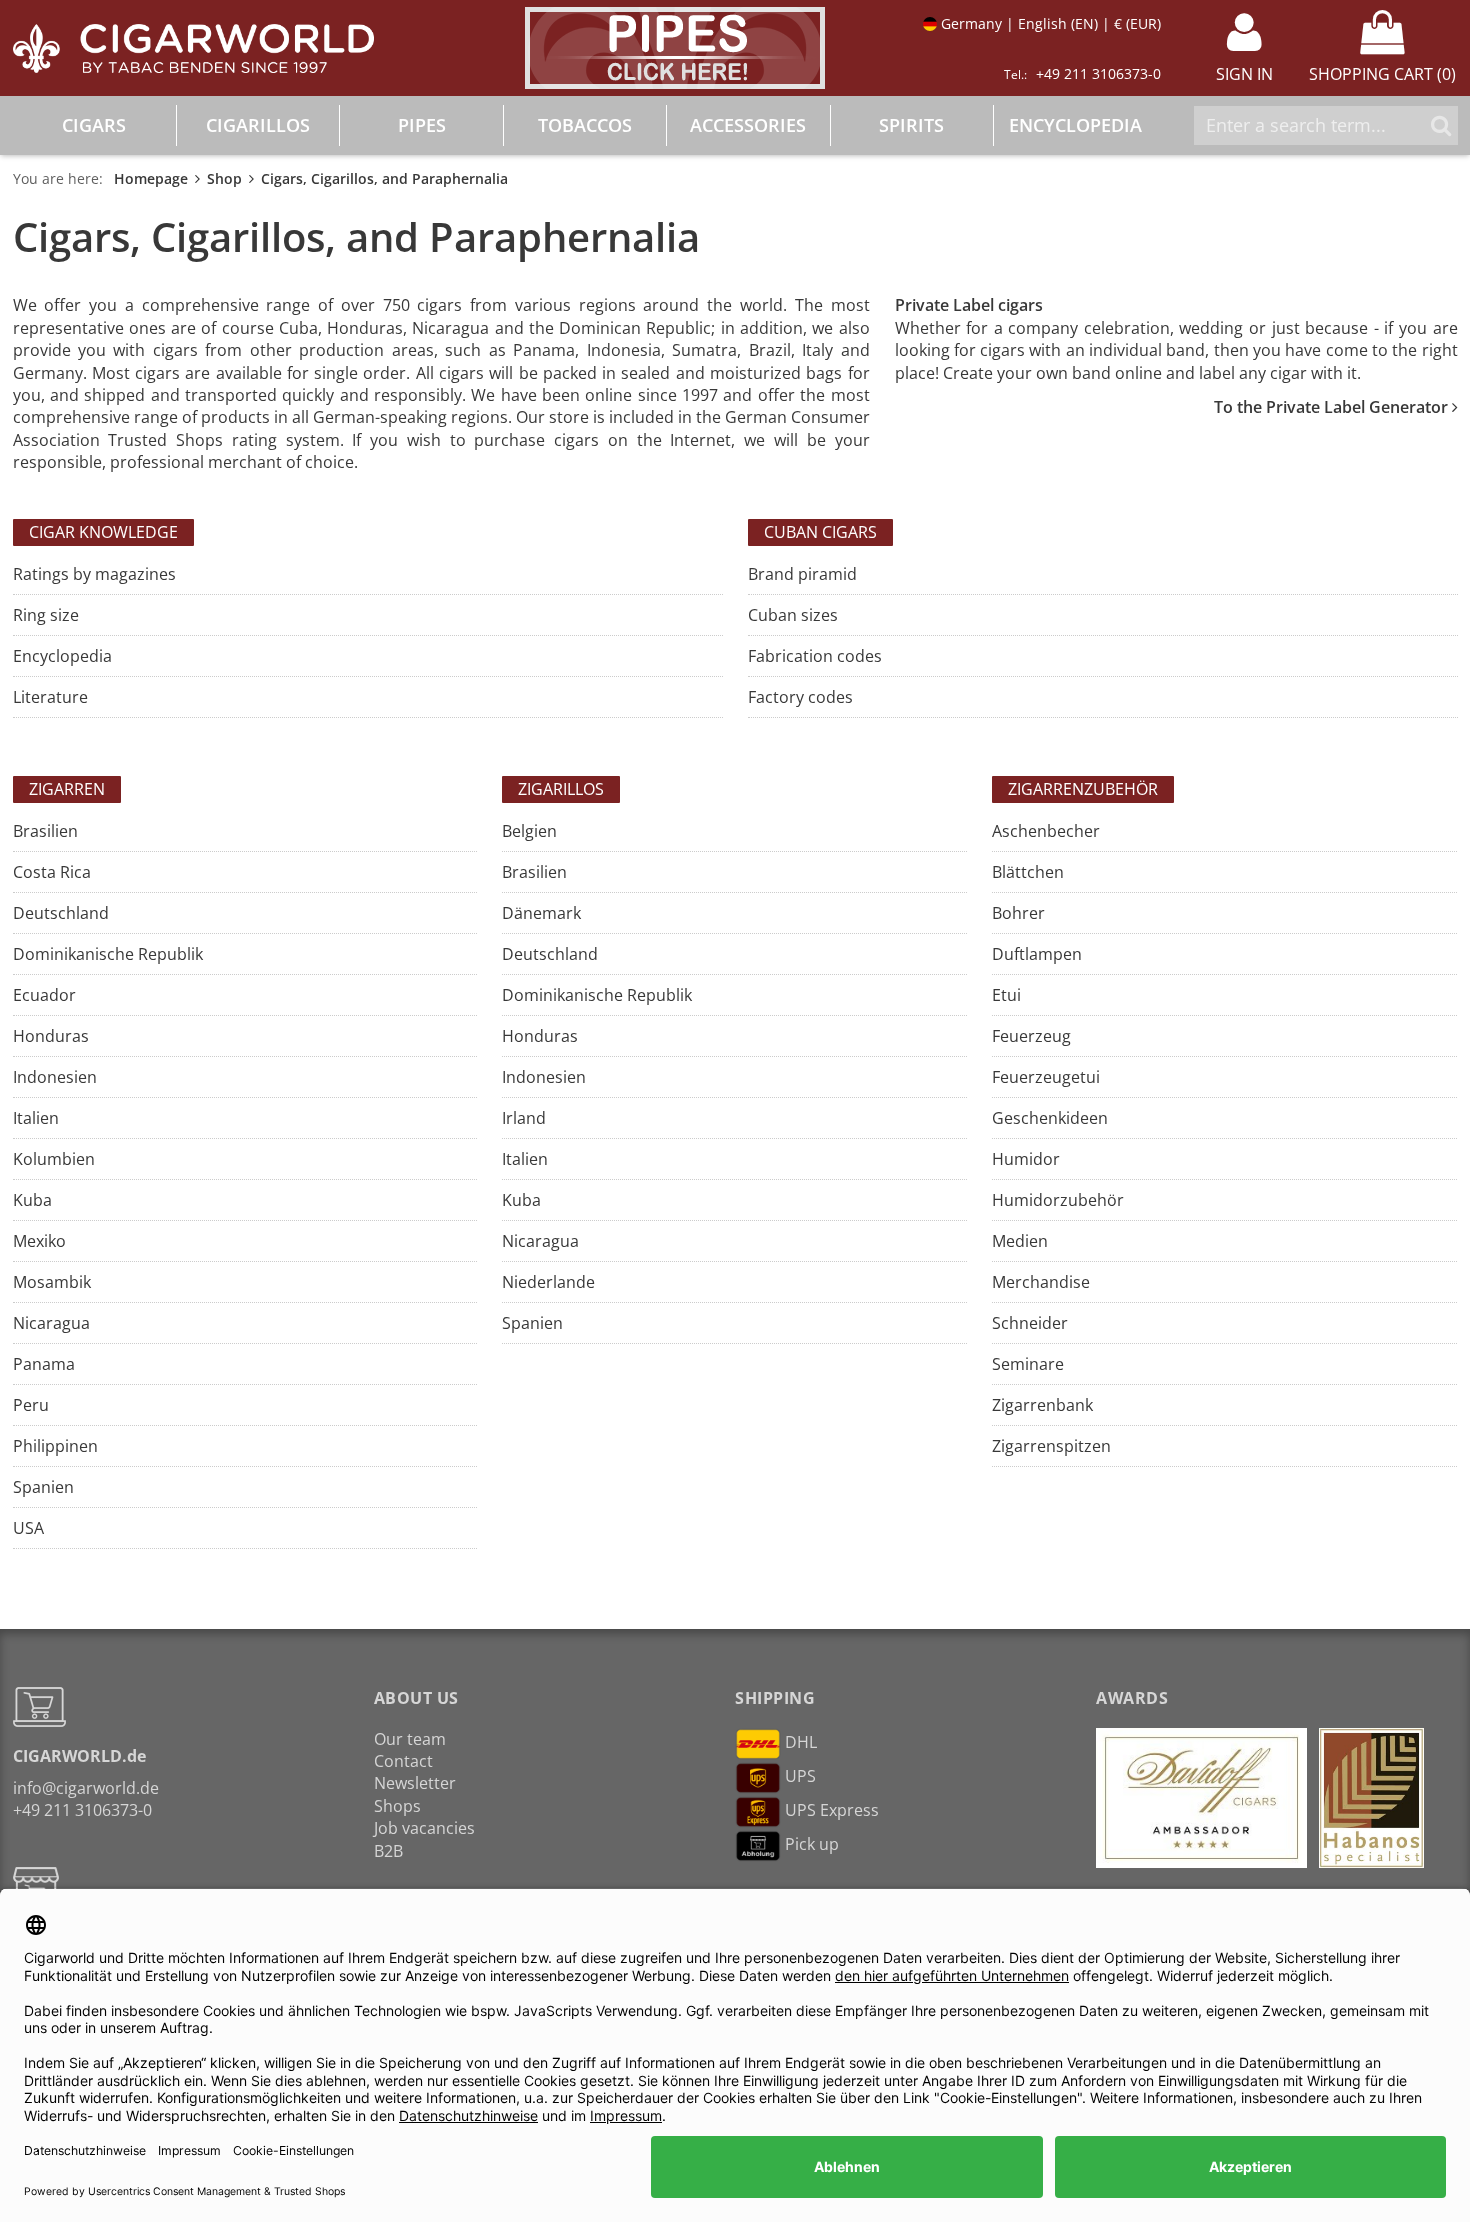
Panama (44, 1364)
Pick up (812, 1844)
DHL (801, 1742)
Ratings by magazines (94, 574)
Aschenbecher (1046, 831)
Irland (524, 1118)
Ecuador (44, 995)
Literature (50, 697)
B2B (388, 1851)
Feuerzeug (1031, 1036)
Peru (31, 1405)
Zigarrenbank (1042, 1405)
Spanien (43, 1487)
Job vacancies (424, 1828)
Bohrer (1018, 913)
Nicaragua (51, 1323)
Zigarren (67, 789)
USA (28, 1528)
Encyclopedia (62, 656)
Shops (397, 1806)
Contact (403, 1761)
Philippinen (55, 1446)
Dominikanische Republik (108, 954)
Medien (1020, 1241)
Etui (1006, 995)
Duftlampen (1037, 954)
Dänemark (541, 913)
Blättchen (1028, 872)
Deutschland (61, 913)
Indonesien (55, 1077)
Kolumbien (54, 1159)
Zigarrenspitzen (1051, 1446)
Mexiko (39, 1241)
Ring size (46, 615)
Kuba (32, 1200)
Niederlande (548, 1282)
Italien (36, 1118)
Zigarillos (561, 789)
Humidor (1026, 1159)
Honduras (51, 1036)
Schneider (1030, 1323)
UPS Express (832, 1810)
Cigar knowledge (103, 532)
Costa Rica (52, 872)
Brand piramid (802, 574)
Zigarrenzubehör (1083, 789)
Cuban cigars (820, 532)
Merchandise (1041, 1282)
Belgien (529, 831)
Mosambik (52, 1282)
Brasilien (45, 831)
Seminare (1028, 1364)
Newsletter (415, 1783)
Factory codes (800, 697)
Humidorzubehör (1058, 1200)
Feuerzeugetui (1046, 1077)
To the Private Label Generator (1333, 407)
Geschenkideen (1050, 1118)
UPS (800, 1776)
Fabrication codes (815, 656)
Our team (410, 1739)
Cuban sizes (793, 615)
